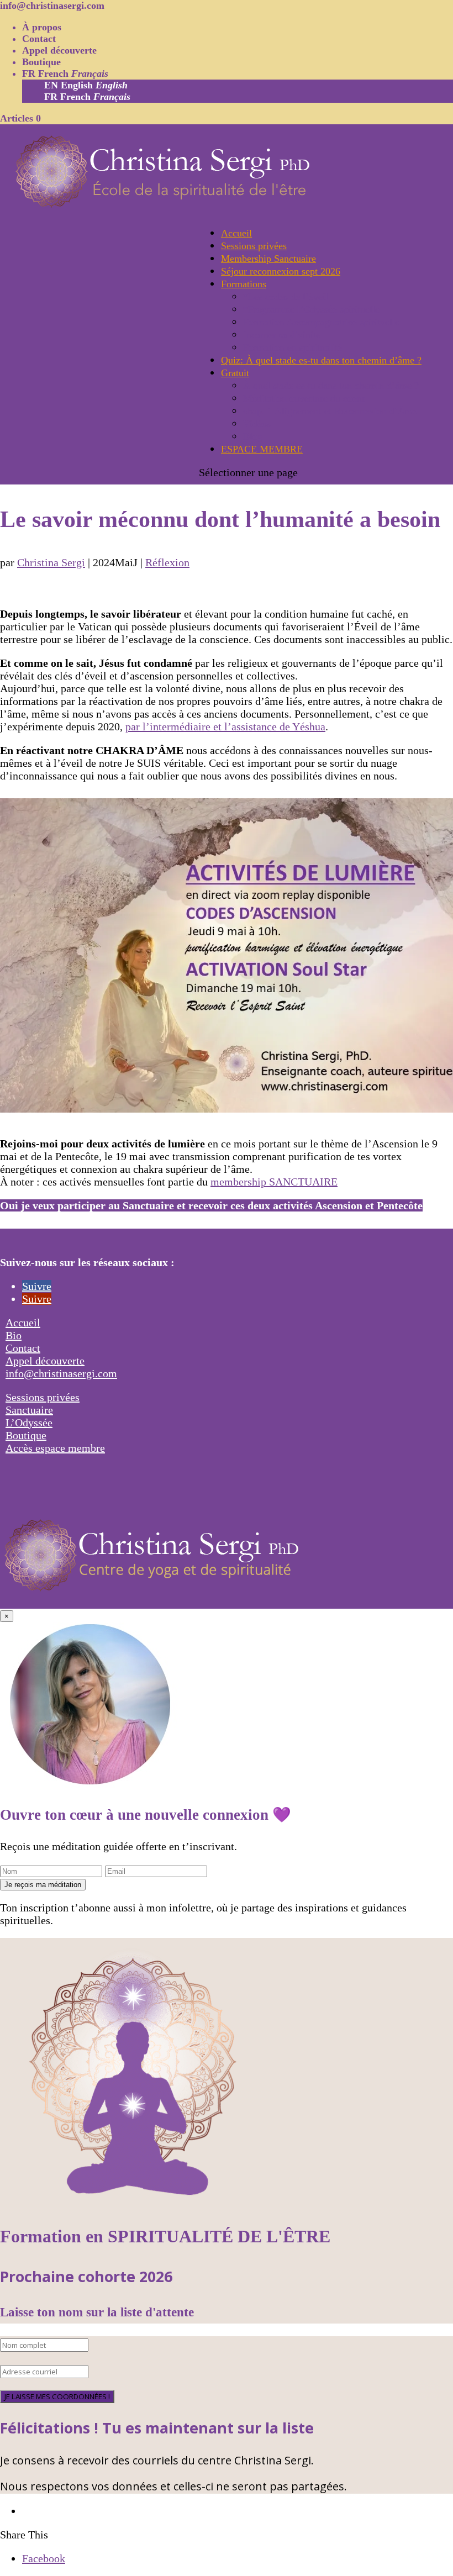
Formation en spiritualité (293, 347)
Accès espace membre (55, 1448)
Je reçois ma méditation (43, 1885)
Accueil (236, 233)
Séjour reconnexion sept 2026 (281, 271)
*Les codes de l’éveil (286, 297)
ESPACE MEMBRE (262, 449)
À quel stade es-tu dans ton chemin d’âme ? (331, 386)
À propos (42, 27)
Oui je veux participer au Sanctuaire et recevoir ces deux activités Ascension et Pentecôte (211, 1205)
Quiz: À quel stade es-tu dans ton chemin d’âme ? (321, 360)
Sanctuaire (29, 1410)
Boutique (41, 62)
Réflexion (167, 562)
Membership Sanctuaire (268, 259)
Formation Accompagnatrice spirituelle (321, 322)
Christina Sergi (51, 562)
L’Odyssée (29, 1423)
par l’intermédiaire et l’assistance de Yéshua (225, 726)
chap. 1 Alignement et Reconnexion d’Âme (330, 411)
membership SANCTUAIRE (274, 1182)
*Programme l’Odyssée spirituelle (311, 309)
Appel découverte (59, 50)
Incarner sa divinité (282, 335)
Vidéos (257, 424)
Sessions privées (254, 246)
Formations (244, 284)
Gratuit (235, 373)
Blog (253, 436)
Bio (14, 1335)
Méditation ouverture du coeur (304, 398)
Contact (39, 39)
